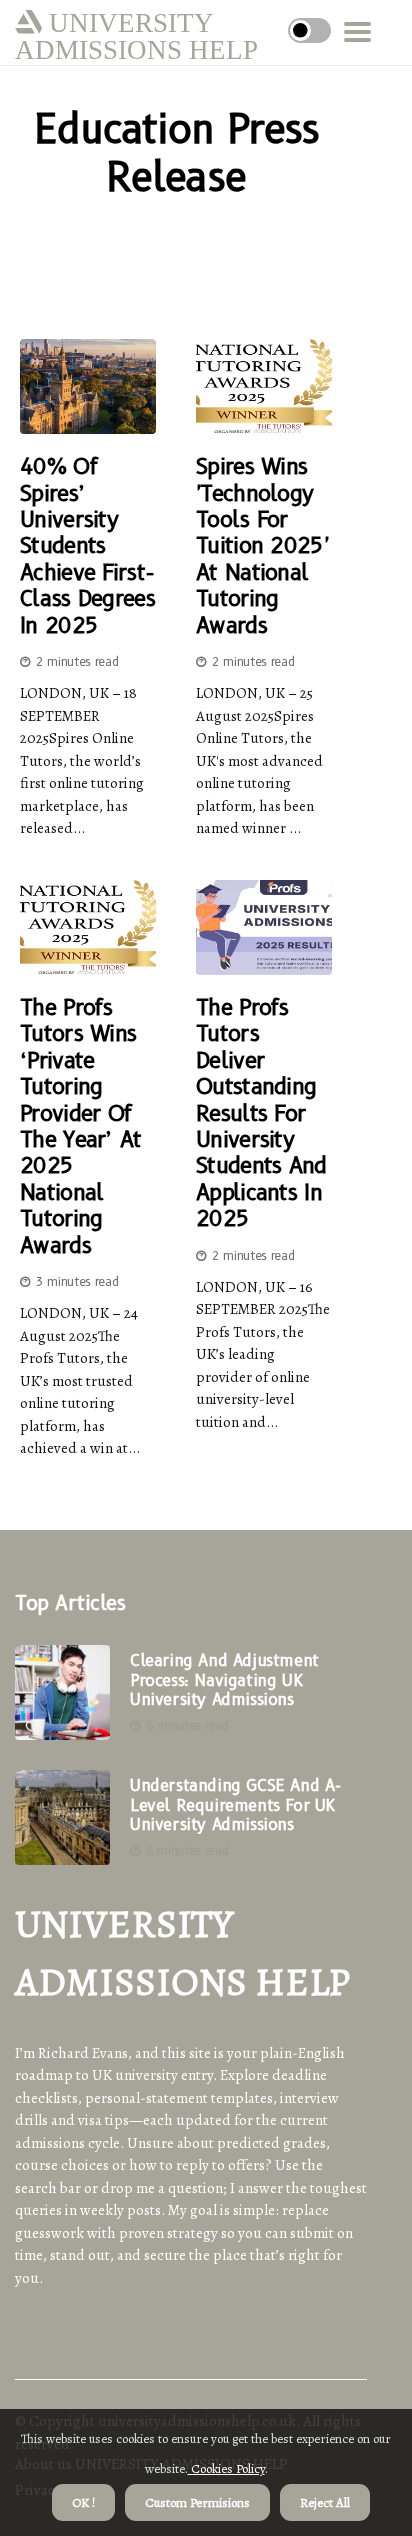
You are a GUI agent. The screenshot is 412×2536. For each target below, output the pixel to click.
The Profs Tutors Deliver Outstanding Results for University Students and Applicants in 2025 (261, 1113)
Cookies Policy (226, 2468)
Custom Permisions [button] (197, 2502)
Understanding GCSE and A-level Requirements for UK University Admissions (236, 1804)
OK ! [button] (83, 2502)
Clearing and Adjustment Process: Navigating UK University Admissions (224, 1679)
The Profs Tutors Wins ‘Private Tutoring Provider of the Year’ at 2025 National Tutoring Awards (81, 1127)
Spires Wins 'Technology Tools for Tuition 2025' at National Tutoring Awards (262, 546)
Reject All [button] (325, 2502)
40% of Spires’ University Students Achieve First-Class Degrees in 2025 (87, 546)
